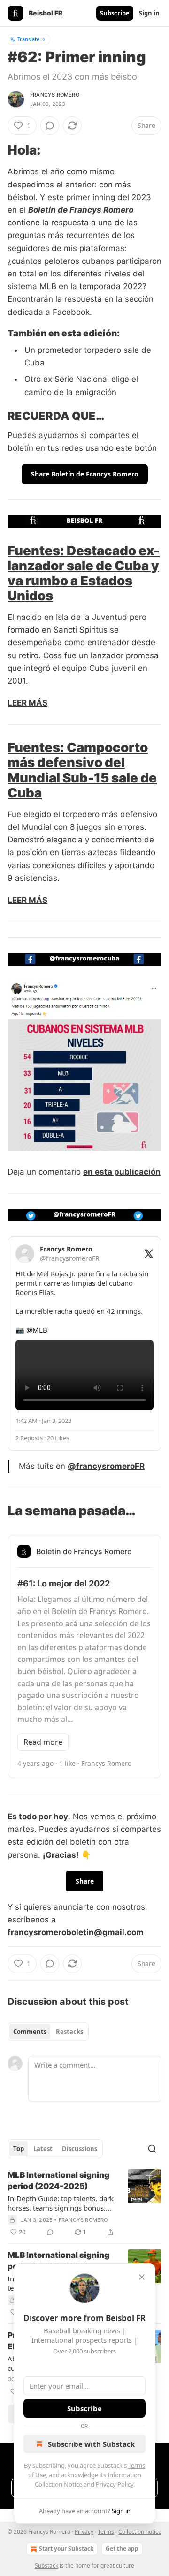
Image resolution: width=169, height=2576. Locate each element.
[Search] (152, 2149)
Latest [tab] (43, 2149)
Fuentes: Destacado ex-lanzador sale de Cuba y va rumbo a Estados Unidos (84, 573)
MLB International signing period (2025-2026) (58, 2261)
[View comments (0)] (50, 126)
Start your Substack (66, 2549)
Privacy (84, 2532)
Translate (28, 39)
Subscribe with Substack (91, 2444)
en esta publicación (122, 1172)
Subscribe (115, 13)
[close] (142, 2277)
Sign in (149, 13)
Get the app (122, 2549)
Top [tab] (19, 2149)
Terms (106, 2532)
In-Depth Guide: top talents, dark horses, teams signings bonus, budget (61, 2203)
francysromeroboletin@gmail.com (76, 1932)
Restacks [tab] (69, 2032)
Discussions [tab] (80, 2149)
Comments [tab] (30, 2032)
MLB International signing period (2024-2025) (58, 2181)
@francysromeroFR (106, 1466)
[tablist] (48, 2032)
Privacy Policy (115, 2484)
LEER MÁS (27, 703)
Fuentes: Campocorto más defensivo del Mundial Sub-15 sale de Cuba (82, 770)
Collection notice (140, 2532)
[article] (84, 2204)
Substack (46, 2565)
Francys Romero (55, 95)
